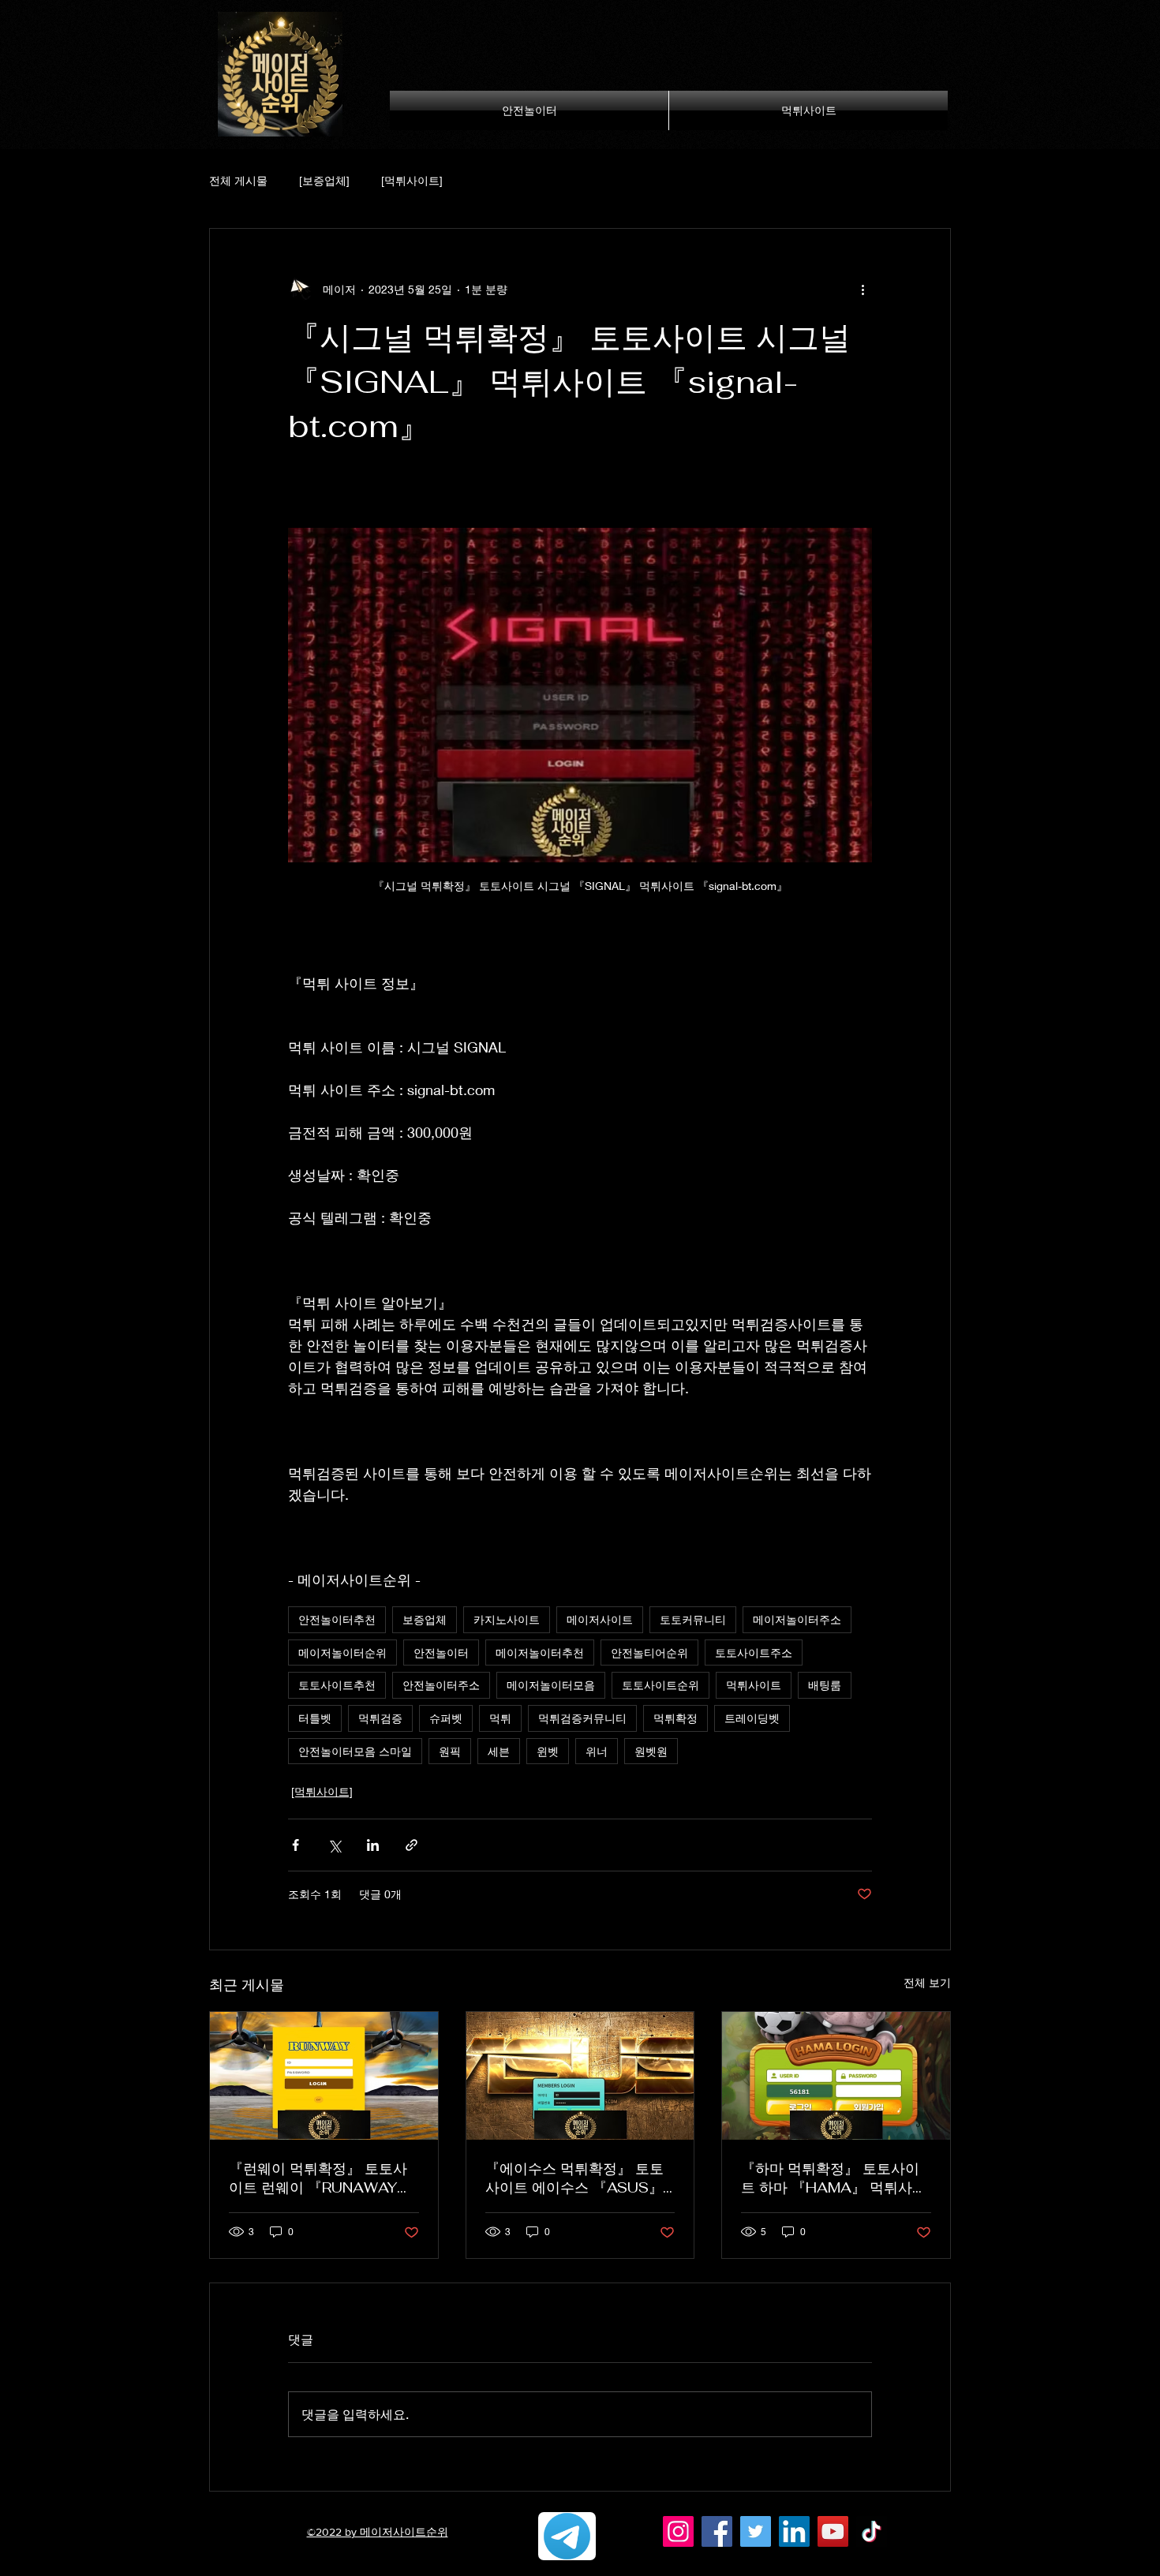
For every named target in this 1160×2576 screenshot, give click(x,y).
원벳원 (651, 1751)
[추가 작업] (863, 289)
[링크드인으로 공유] (373, 1845)
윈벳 (548, 1751)
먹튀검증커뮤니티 (582, 1718)
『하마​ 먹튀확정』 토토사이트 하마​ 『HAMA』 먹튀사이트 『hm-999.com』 (834, 2178)
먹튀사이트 (754, 1685)
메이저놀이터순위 (342, 1653)
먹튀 (500, 1718)
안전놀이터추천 (337, 1619)
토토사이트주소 (754, 1653)
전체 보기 (927, 1982)
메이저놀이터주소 (797, 1619)
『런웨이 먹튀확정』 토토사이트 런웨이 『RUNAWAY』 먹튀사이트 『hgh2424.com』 (320, 2178)
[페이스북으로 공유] (296, 1845)
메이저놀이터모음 (551, 1685)
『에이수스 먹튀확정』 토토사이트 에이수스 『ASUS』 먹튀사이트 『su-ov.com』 (574, 2178)
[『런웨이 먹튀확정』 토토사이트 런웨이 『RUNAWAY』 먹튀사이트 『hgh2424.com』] (324, 2076)
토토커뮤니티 (693, 1619)
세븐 (499, 1751)
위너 (597, 1751)
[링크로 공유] (412, 1845)
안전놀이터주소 (441, 1685)
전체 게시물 (238, 180)
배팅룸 (825, 1685)
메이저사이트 (600, 1619)
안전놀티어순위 (649, 1653)
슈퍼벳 (446, 1718)
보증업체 (425, 1619)
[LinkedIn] (794, 2531)
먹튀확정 (675, 1718)
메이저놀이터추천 (540, 1653)
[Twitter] (756, 2531)
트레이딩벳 (752, 1718)
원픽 (450, 1751)
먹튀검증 (380, 1718)
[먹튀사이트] (412, 180)
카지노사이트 (507, 1619)
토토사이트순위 (660, 1685)
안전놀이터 (441, 1653)
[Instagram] (678, 2531)
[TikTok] (872, 2531)
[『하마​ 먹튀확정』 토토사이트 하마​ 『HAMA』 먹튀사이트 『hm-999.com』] (836, 2076)
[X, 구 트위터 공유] (334, 1845)
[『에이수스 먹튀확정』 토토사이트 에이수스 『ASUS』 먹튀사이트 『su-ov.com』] (580, 2076)
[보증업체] (324, 180)
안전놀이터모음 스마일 (355, 1751)
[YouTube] (833, 2531)
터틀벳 (315, 1718)
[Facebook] (717, 2531)
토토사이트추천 (337, 1685)
